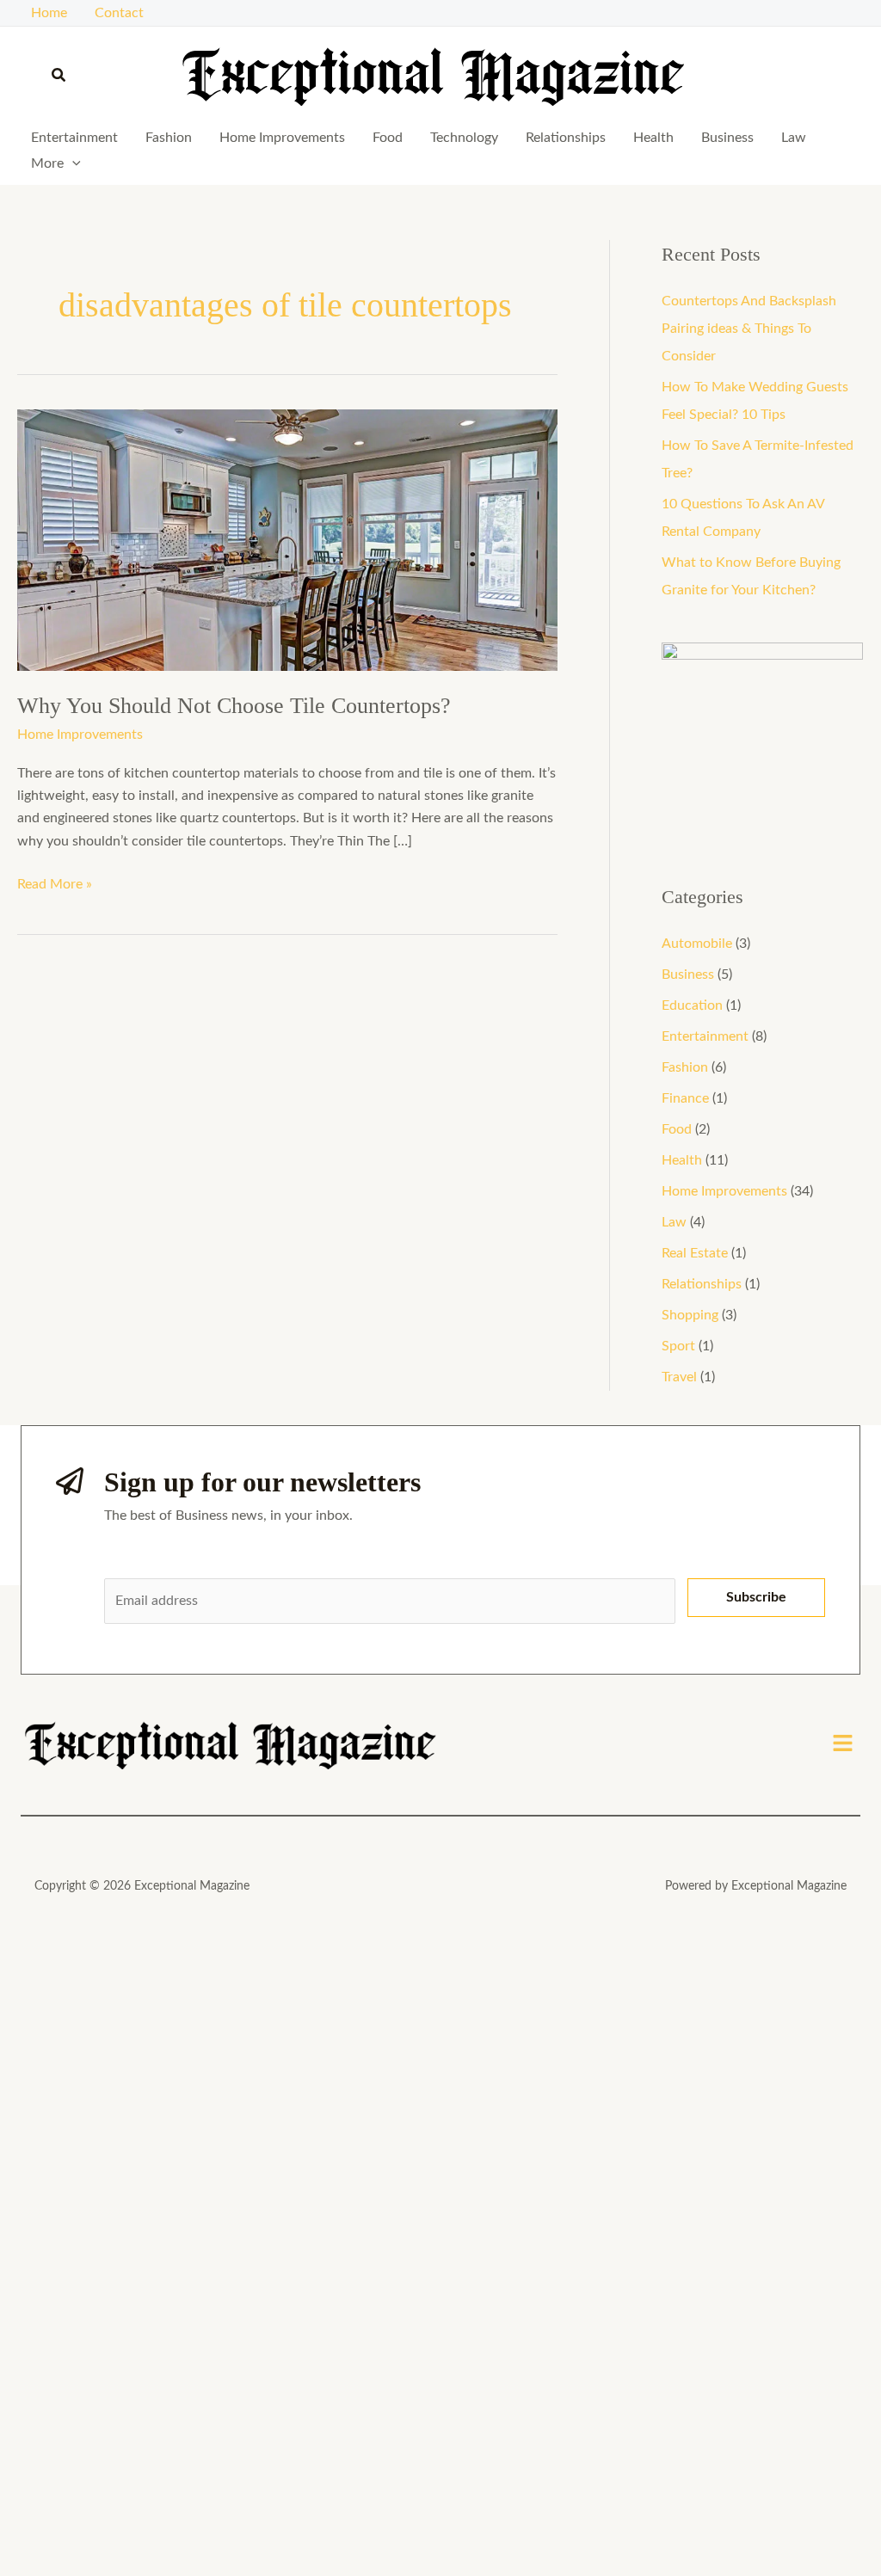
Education (692, 1005)
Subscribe (756, 1597)
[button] (59, 76)
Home (49, 13)
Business (727, 138)
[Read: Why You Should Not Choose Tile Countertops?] (287, 539)
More (47, 163)
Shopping (690, 1315)
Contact (119, 13)
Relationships (566, 138)
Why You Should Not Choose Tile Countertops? (234, 706)
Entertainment (74, 138)
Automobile (697, 944)
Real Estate (695, 1253)
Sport (678, 1346)
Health (653, 138)
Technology (464, 138)
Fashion (169, 138)
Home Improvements (282, 138)
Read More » (55, 882)
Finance (685, 1098)
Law (794, 138)
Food (388, 138)
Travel (679, 1377)
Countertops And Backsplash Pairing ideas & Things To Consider (749, 329)
